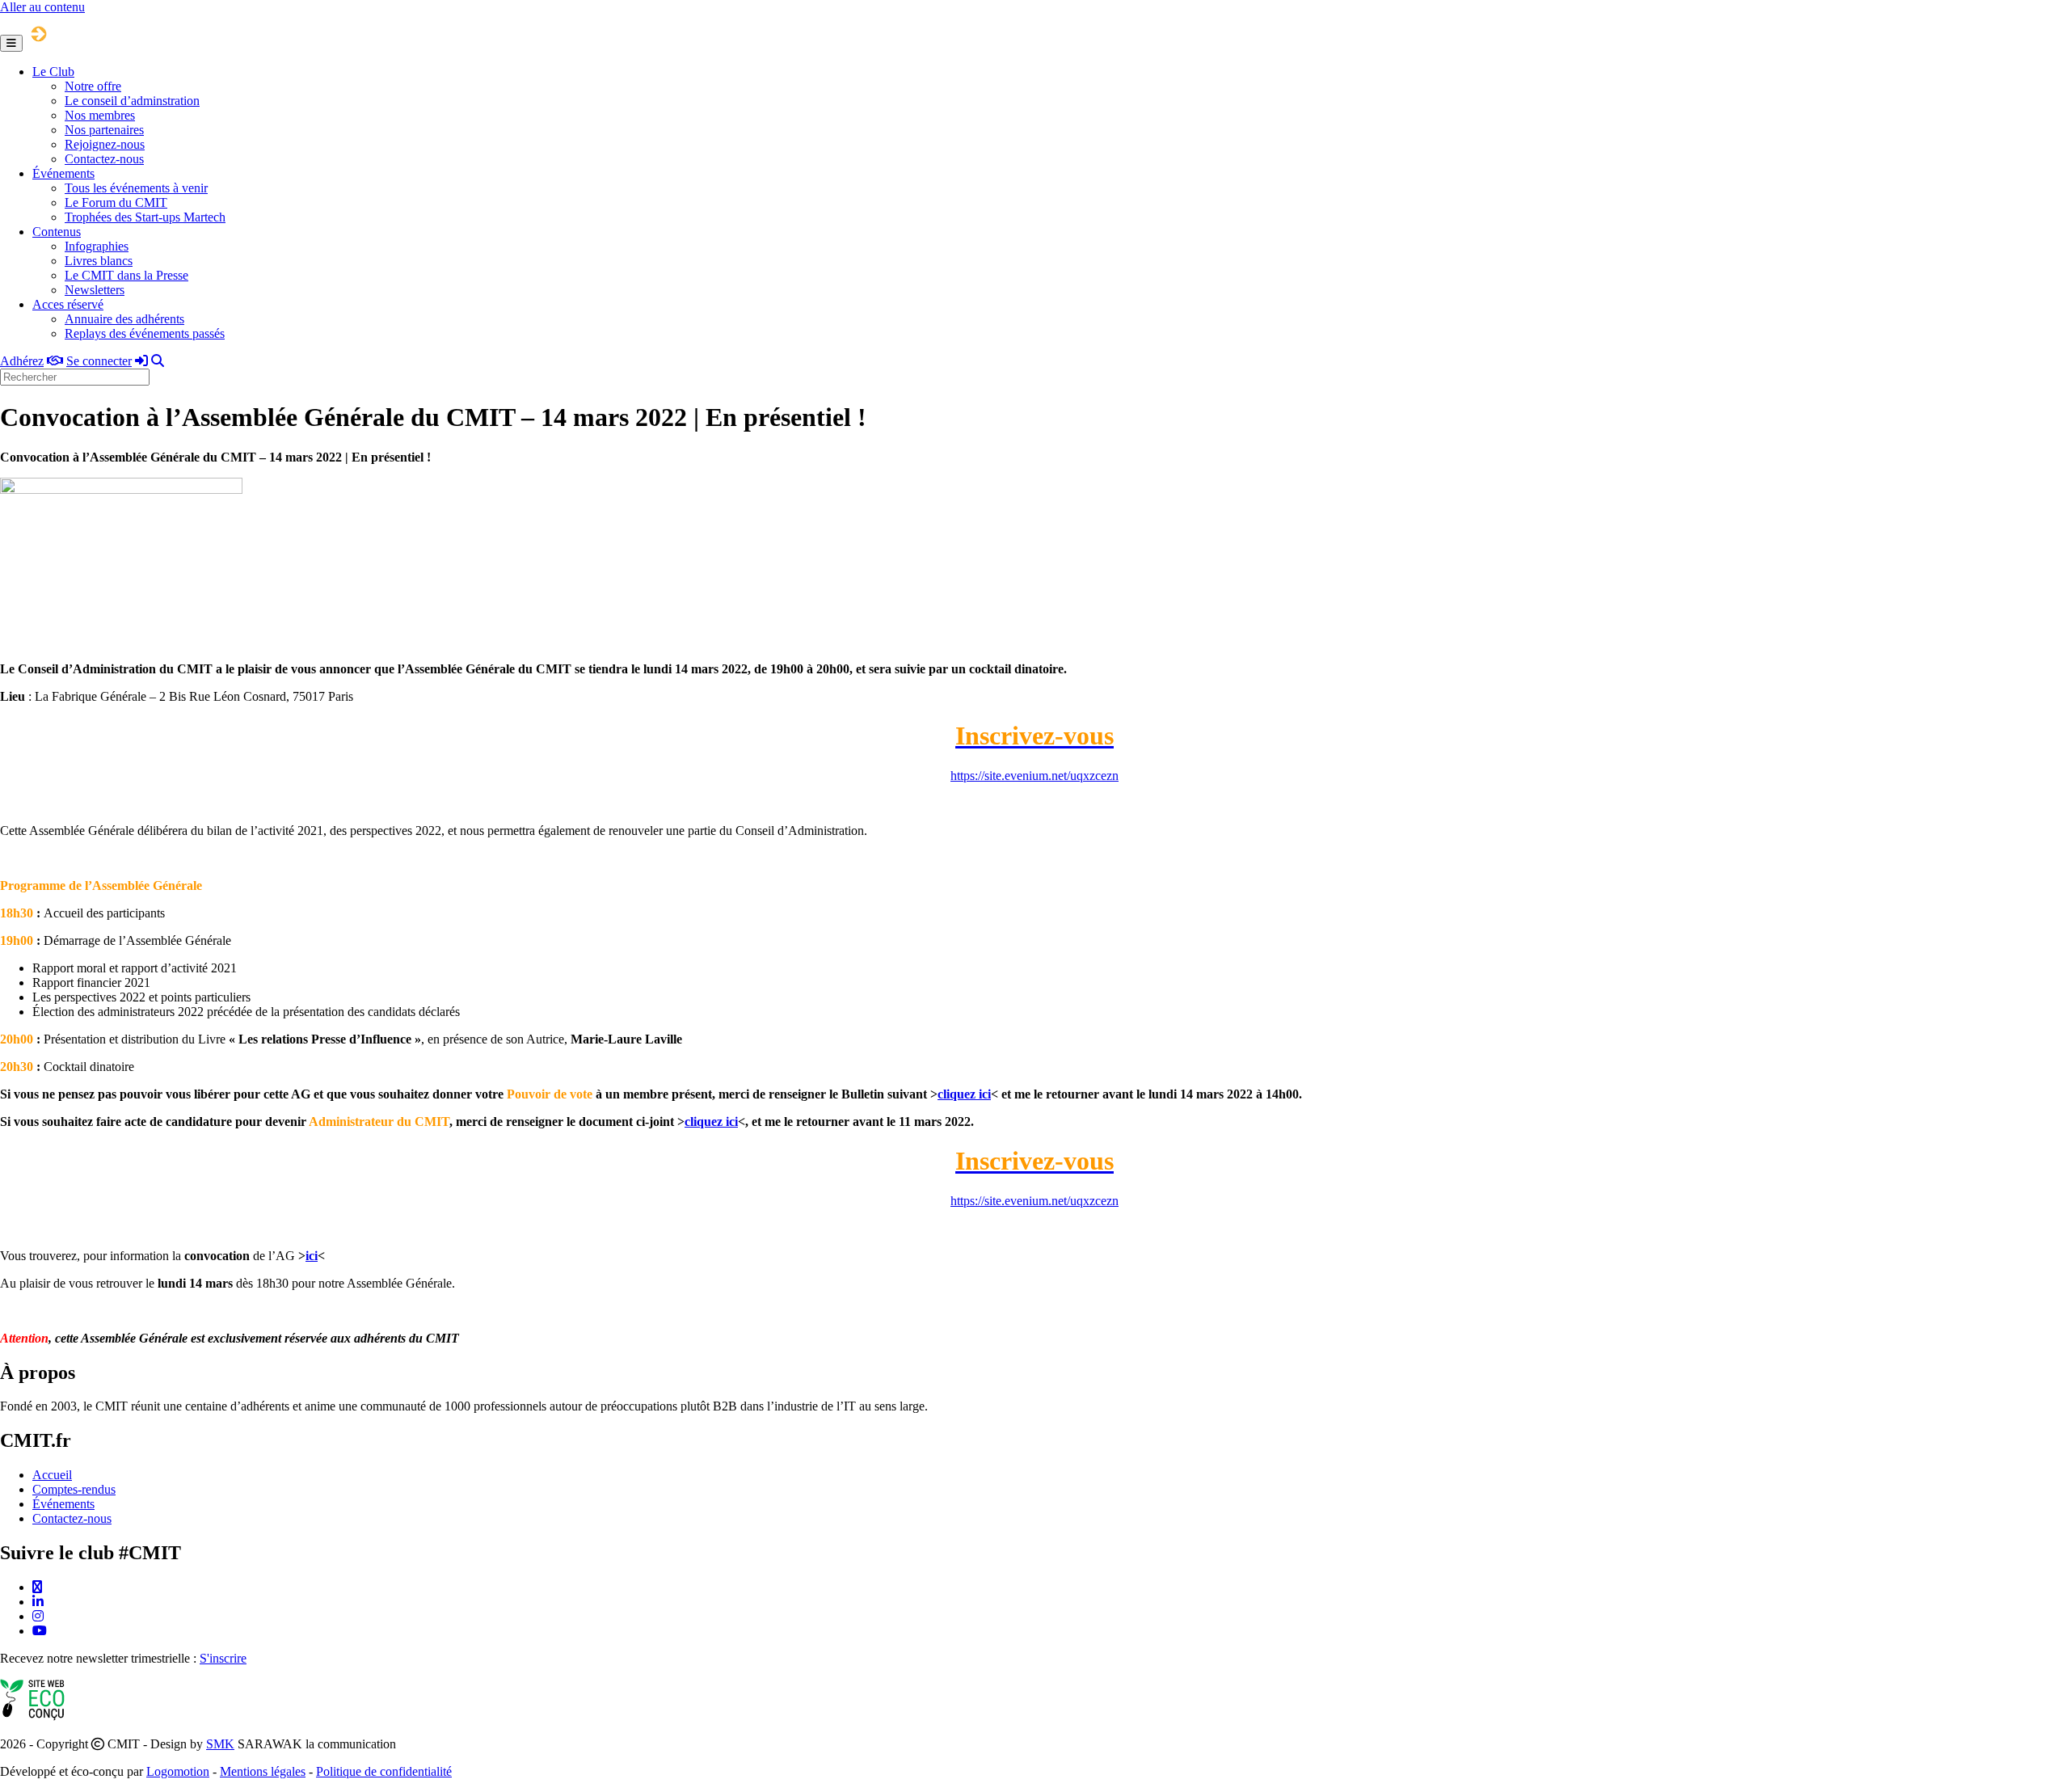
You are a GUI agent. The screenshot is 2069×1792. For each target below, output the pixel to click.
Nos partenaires (104, 130)
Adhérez (22, 361)
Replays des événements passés (145, 333)
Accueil (52, 1475)
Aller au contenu (42, 7)
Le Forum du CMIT (116, 202)
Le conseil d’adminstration (132, 101)
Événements (63, 173)
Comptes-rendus (74, 1489)
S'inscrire (223, 1658)
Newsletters (95, 290)
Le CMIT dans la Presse (126, 275)
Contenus (57, 232)
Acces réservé (68, 304)
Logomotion (178, 1771)
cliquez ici (964, 1094)
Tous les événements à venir (136, 188)
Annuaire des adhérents (124, 319)
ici (312, 1256)
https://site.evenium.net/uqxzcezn (1034, 776)
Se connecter (99, 361)
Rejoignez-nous (105, 144)
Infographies (97, 246)
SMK (220, 1744)
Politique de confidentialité (384, 1771)
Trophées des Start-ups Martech (145, 217)
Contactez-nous (104, 159)
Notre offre (93, 86)
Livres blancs (99, 261)
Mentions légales (263, 1771)
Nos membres (100, 115)
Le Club (53, 72)
